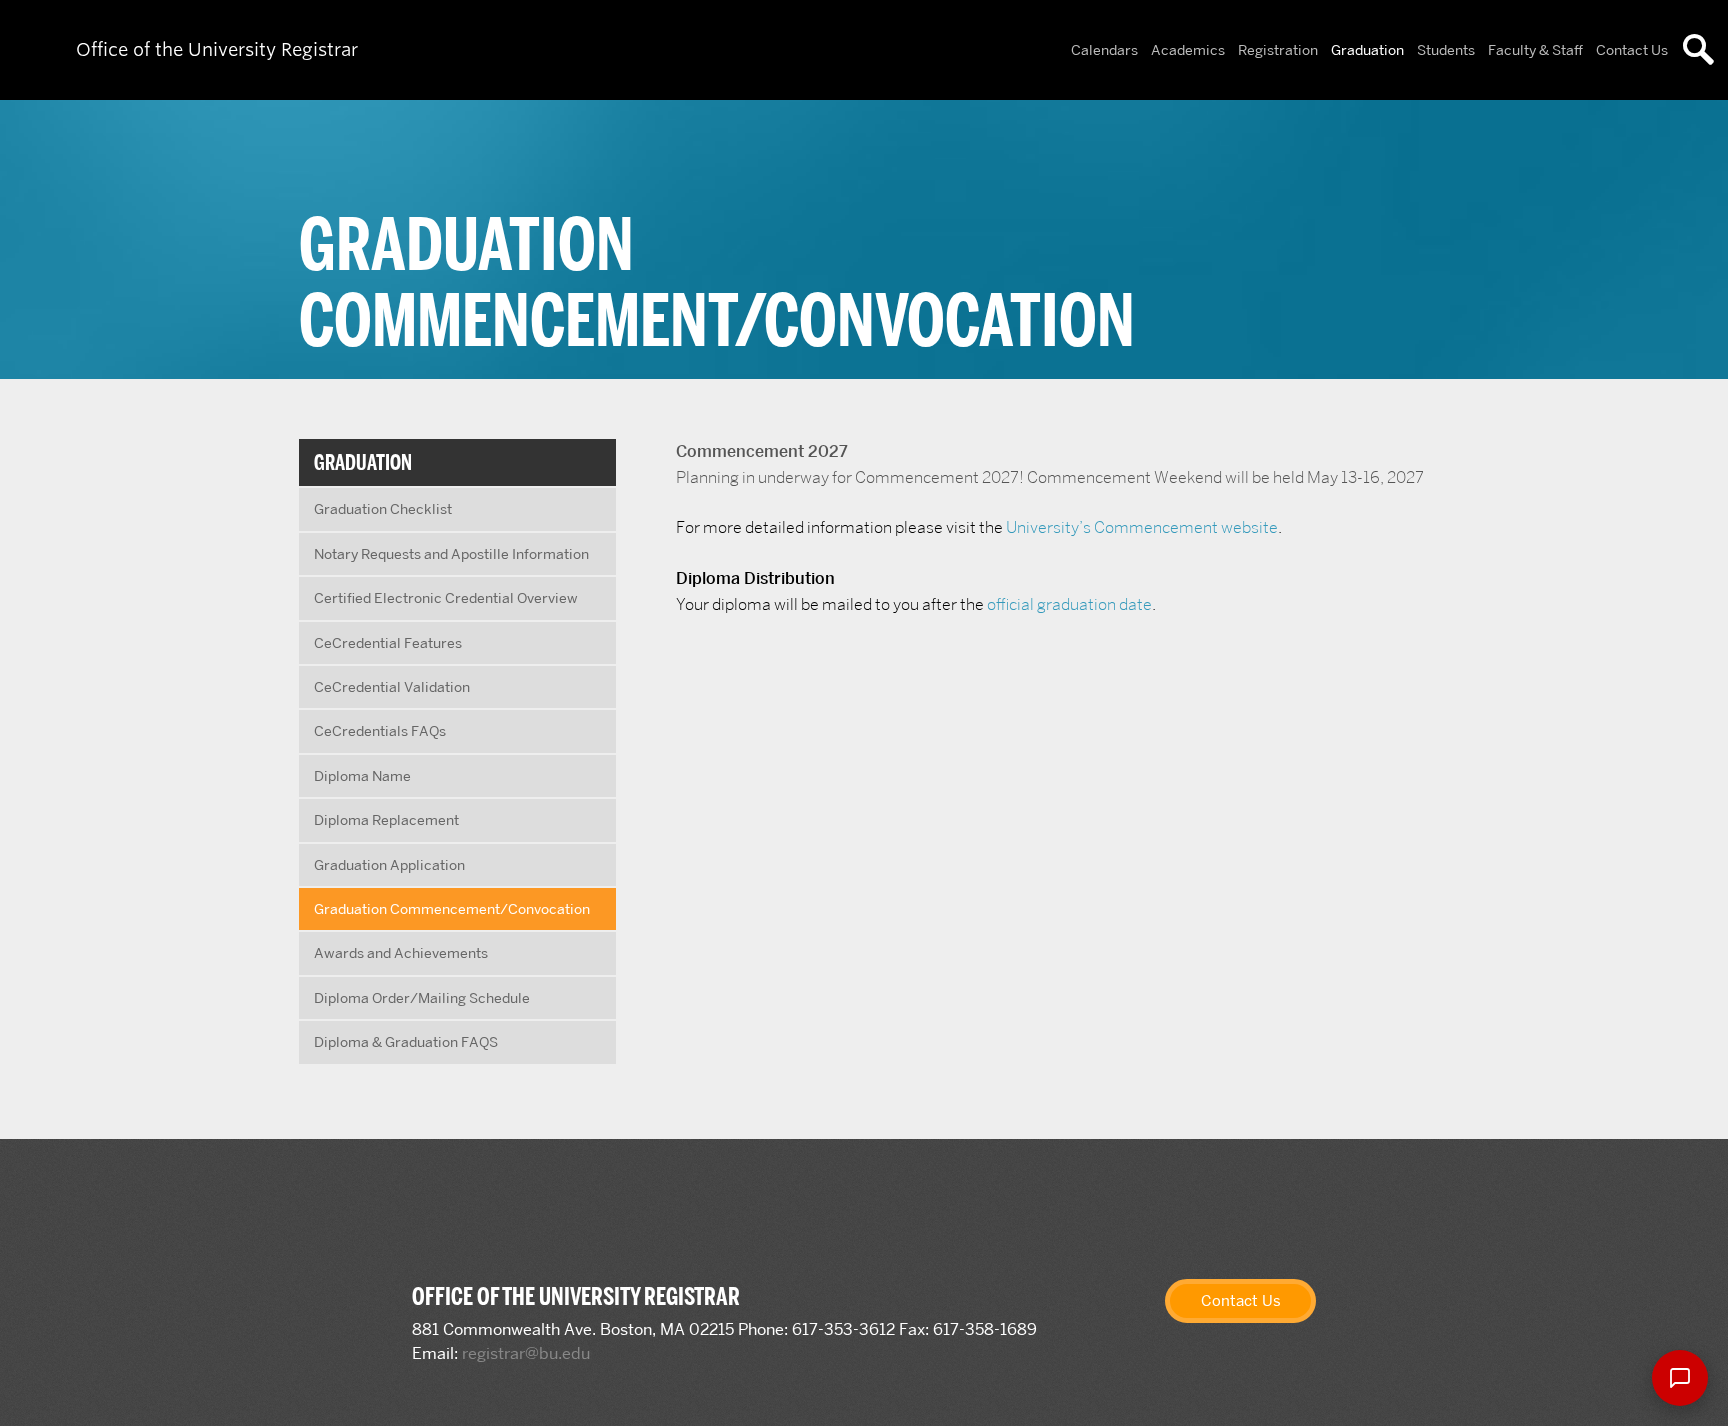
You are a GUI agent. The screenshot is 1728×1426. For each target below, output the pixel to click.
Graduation (1367, 50)
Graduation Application (389, 865)
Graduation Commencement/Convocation (452, 909)
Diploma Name (362, 776)
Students (1446, 50)
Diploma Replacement (386, 820)
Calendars (1104, 50)
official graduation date (1069, 604)
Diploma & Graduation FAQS (406, 1042)
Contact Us (1632, 50)
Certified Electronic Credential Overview (446, 598)
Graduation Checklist (383, 509)
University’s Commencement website (1142, 527)
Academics (1188, 50)
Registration (1278, 50)
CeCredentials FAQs (380, 731)
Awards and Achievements (401, 953)
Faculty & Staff (1535, 50)
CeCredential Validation (392, 687)
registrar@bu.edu (526, 1353)
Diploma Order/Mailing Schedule (422, 998)
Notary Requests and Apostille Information (451, 554)
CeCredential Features (388, 643)
